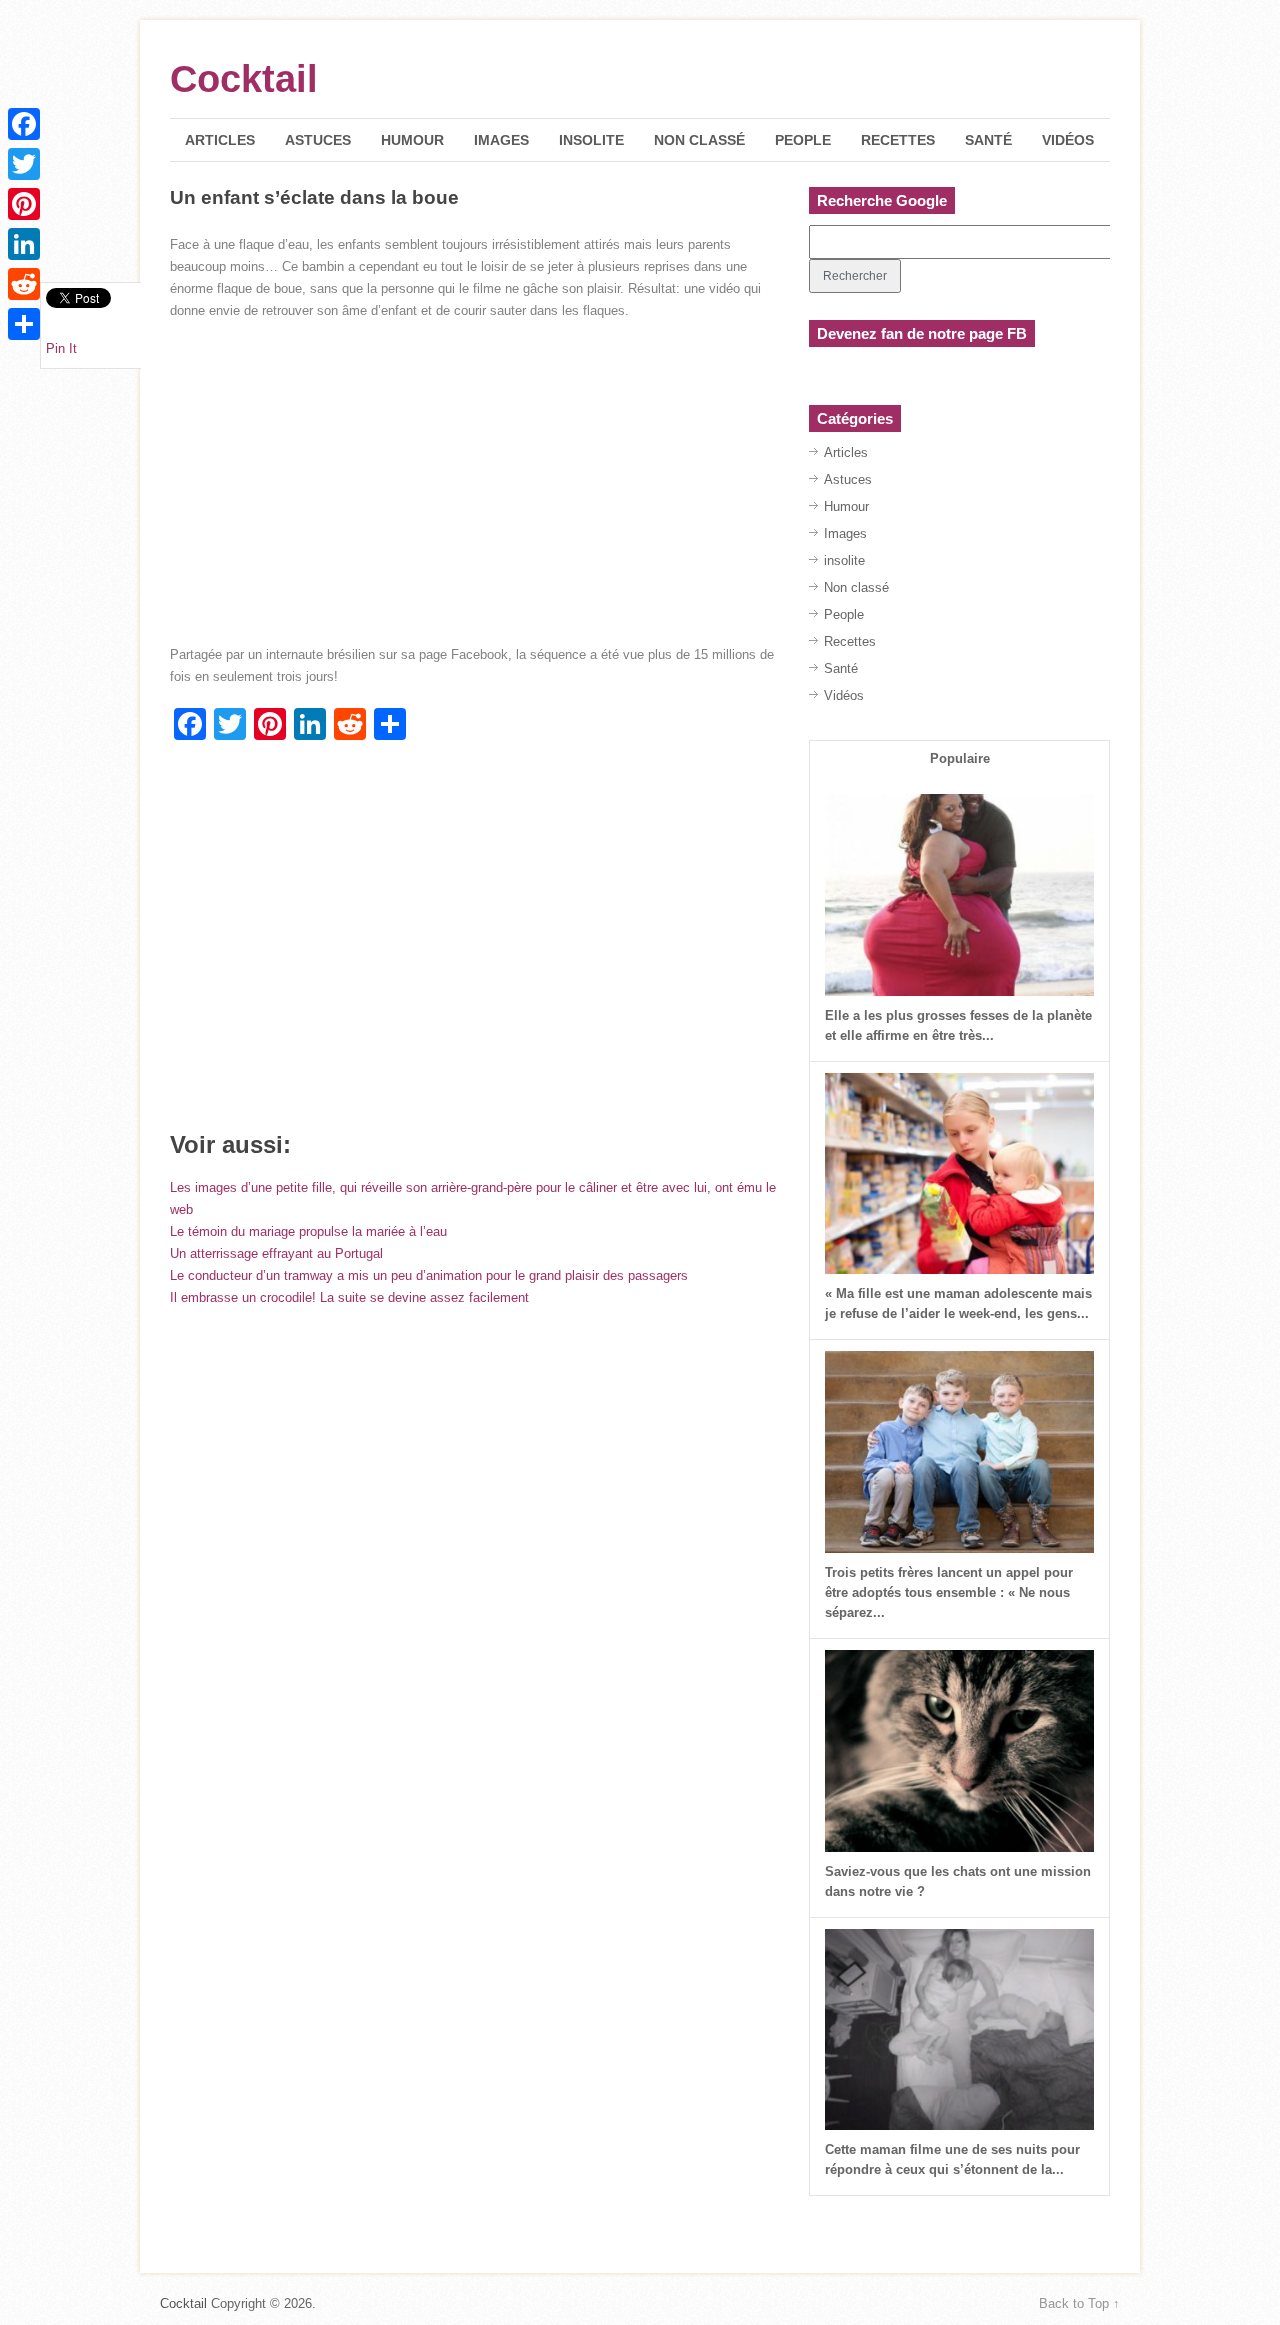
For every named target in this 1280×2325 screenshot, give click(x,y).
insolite (591, 140)
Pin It (61, 348)
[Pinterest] (24, 204)
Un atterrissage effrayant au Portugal (276, 1253)
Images (501, 140)
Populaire (960, 758)
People (803, 140)
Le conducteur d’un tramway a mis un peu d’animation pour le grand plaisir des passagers (429, 1275)
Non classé (699, 140)
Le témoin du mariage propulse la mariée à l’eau (308, 1231)
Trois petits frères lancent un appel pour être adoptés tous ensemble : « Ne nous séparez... (949, 1592)
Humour (412, 140)
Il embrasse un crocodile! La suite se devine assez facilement (349, 1297)
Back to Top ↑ (1079, 2303)
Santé (988, 140)
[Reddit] (24, 284)
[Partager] (24, 324)
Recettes (898, 140)
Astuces (318, 140)
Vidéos (1068, 140)
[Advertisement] (473, 943)
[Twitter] (24, 164)
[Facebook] (24, 124)
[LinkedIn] (24, 244)
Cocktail (244, 79)
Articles (220, 140)
